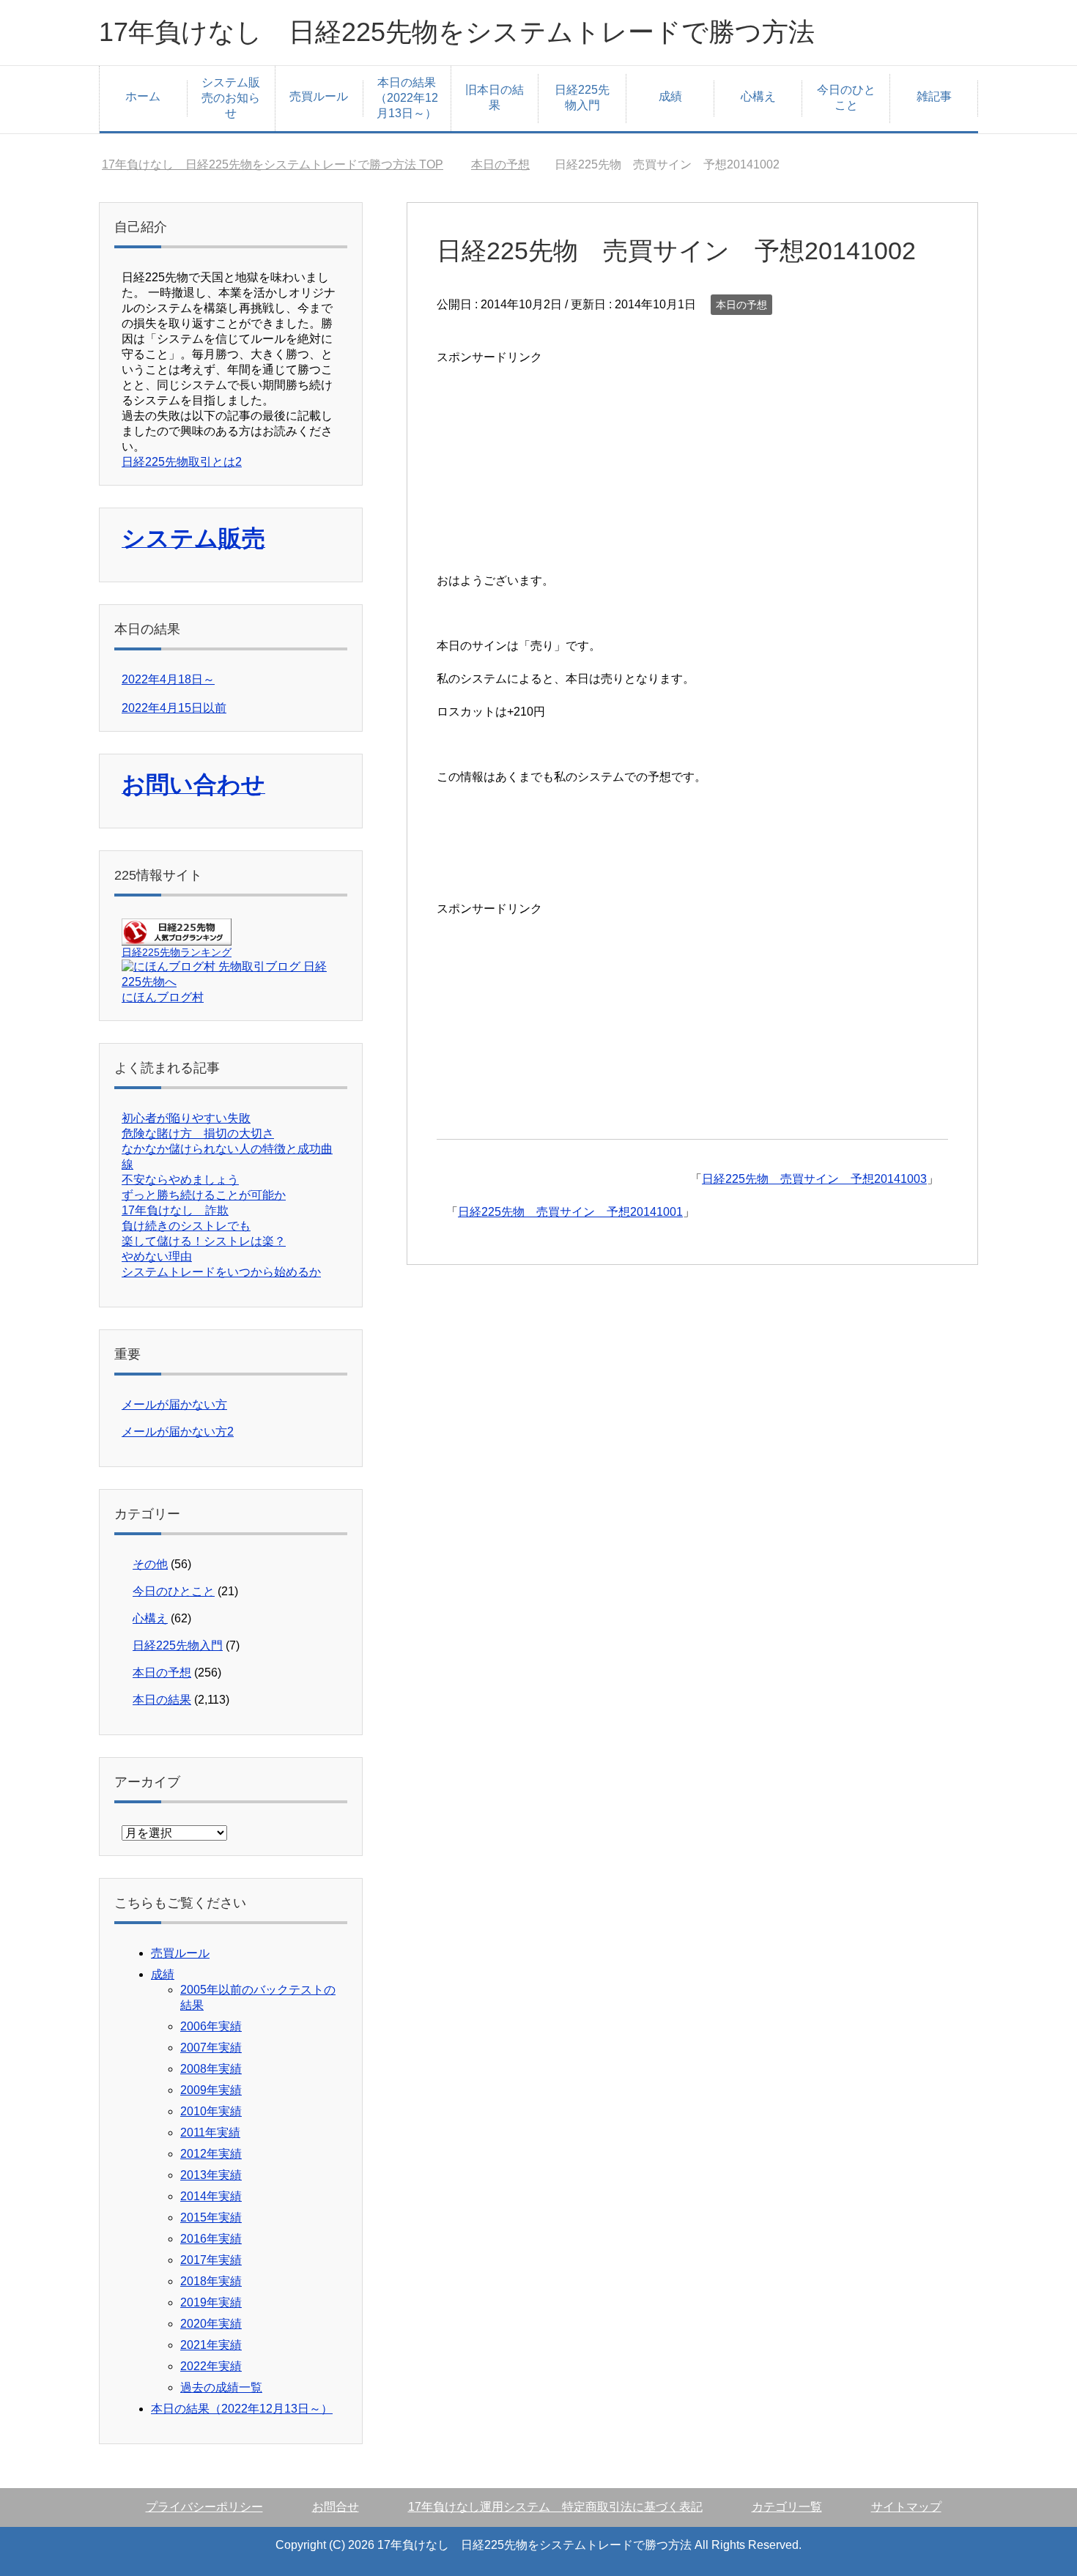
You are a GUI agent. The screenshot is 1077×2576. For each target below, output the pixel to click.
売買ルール (319, 96)
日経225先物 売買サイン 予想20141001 (570, 1212)
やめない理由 (157, 1257)
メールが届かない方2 (178, 1432)
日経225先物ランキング (177, 952)
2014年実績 (211, 2196)
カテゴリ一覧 (787, 2507)
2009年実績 (211, 2090)
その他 (150, 1564)
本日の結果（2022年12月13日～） (407, 98)
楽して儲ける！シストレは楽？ (204, 1241)
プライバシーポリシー (204, 2507)
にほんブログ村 (163, 997)
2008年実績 (211, 2069)
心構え (758, 96)
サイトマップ (906, 2507)
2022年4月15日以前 (174, 708)
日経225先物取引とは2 (182, 462)
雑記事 (934, 96)
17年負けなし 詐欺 (175, 1210)
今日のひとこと (846, 97)
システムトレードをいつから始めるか (221, 1272)
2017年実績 (211, 2260)
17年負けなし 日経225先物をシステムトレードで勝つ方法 (457, 32)
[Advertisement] (547, 460)
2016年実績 (211, 2239)
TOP (273, 164)
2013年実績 (211, 2175)
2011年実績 (210, 2133)
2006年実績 (211, 2026)
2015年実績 (211, 2217)
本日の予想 (741, 305)
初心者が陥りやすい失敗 (186, 1118)
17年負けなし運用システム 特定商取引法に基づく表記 (555, 2507)
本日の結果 (162, 1700)
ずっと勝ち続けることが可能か (204, 1195)
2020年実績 (211, 2324)
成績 (670, 96)
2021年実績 (211, 2345)
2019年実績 (211, 2302)
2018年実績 (211, 2281)
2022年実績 (211, 2366)
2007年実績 (211, 2048)
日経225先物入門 (582, 97)
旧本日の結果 (495, 97)
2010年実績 (211, 2111)
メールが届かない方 (174, 1404)
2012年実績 (211, 2154)
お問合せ (336, 2507)
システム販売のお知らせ (231, 98)
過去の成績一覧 (221, 2387)
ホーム (143, 96)
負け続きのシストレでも (186, 1226)
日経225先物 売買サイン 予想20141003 (814, 1179)
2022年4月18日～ (168, 679)
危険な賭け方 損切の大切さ (198, 1133)
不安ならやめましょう (180, 1180)
